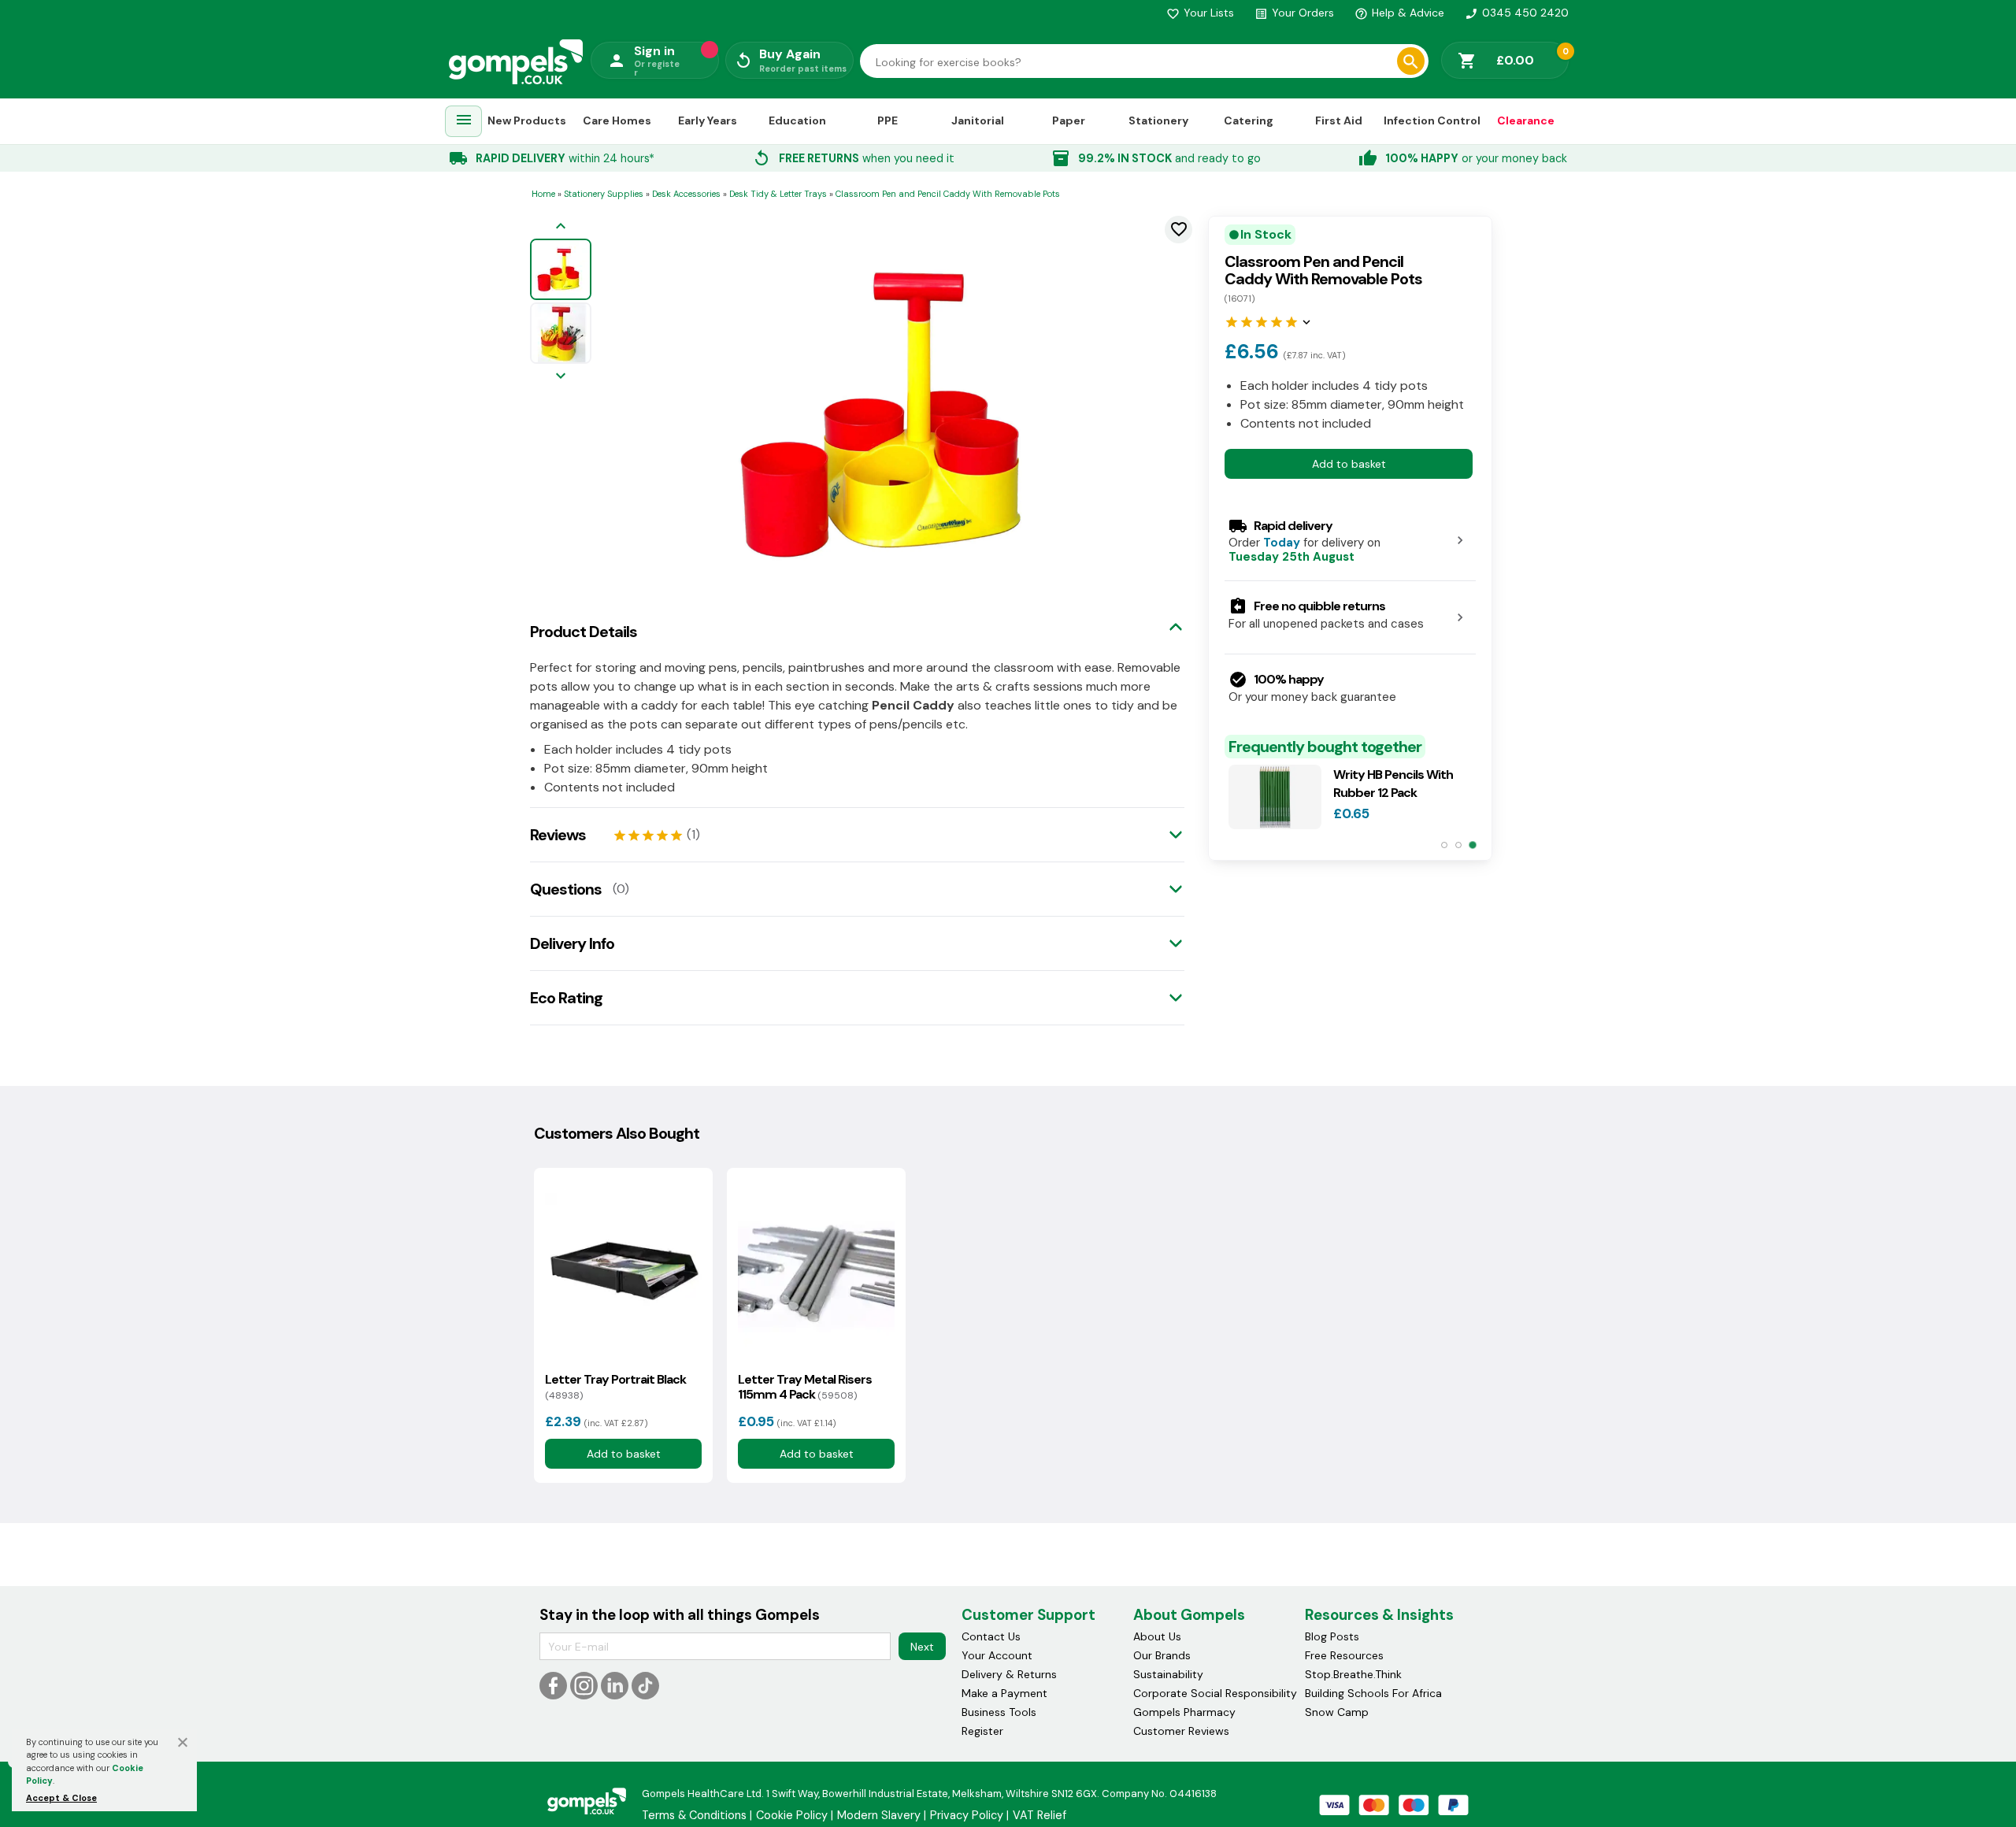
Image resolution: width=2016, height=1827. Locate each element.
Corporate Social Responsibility (1215, 1693)
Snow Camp (1337, 1712)
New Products (527, 120)
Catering (1249, 120)
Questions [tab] (566, 889)
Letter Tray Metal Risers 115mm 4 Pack (805, 1387)
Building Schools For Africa (1373, 1693)
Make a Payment (1004, 1693)
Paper (1069, 120)
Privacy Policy (967, 1815)
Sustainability (1168, 1674)
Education (797, 120)
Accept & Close (61, 1798)
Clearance (1526, 120)
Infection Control (1432, 120)
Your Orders (1294, 13)
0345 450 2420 (1517, 13)
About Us (1157, 1636)
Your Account (997, 1655)
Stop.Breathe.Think (1353, 1674)
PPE (888, 120)
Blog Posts (1332, 1636)
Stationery (1158, 120)
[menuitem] (464, 122)
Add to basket (1349, 463)
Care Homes (617, 120)
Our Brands (1162, 1655)
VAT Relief (1039, 1815)
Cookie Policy (792, 1815)
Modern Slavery (879, 1815)
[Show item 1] (1444, 845)
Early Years (708, 120)
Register (982, 1731)
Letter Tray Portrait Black (615, 1387)
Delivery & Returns (1009, 1674)
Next (922, 1647)
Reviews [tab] (558, 835)
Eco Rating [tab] (566, 998)
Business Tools (999, 1712)
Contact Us (991, 1636)
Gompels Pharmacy (1184, 1712)
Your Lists (1200, 13)
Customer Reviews (1181, 1731)
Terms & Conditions (694, 1815)
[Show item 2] (1458, 845)
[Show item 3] (1472, 845)
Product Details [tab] (584, 632)
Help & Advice (1399, 13)
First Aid (1339, 120)
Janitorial (978, 120)
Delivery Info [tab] (572, 943)
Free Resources (1344, 1655)
